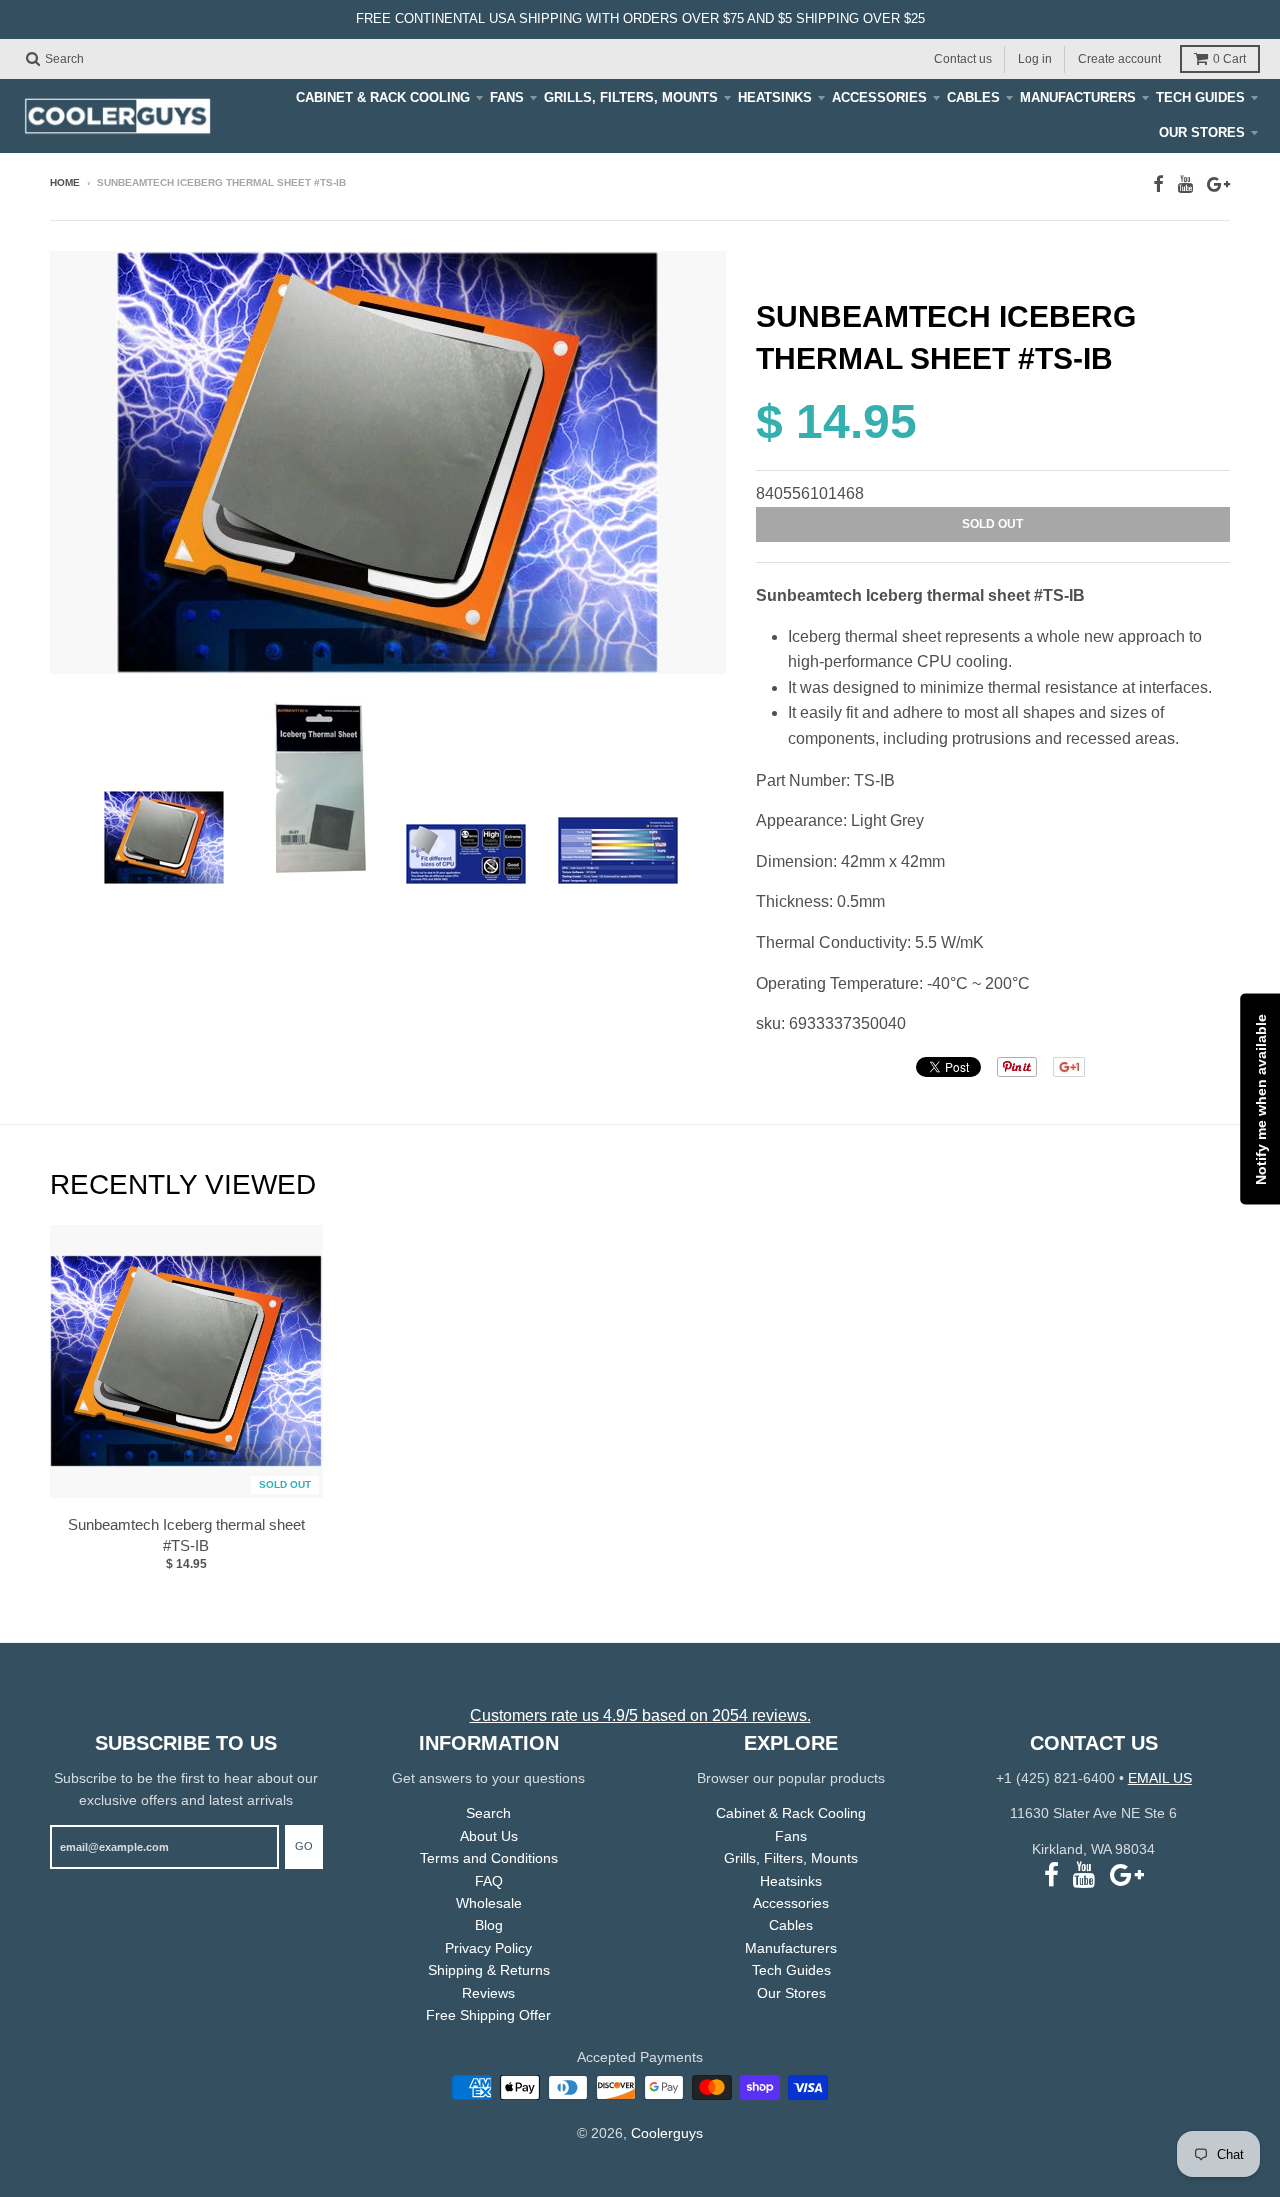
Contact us (963, 58)
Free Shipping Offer (488, 2015)
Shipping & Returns (489, 1970)
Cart (1229, 59)
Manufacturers (1078, 97)
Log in (1035, 58)
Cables (973, 97)
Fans (507, 97)
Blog (489, 1925)
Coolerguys (667, 2133)
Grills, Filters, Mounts (631, 97)
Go (304, 1846)
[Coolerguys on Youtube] (1185, 184)
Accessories (879, 97)
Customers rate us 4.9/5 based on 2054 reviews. (640, 1715)
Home (65, 182)
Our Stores (1202, 132)
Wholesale (489, 1903)
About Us (489, 1836)
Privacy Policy (488, 1948)
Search (488, 1813)
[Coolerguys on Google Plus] (1218, 184)
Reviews (488, 1993)
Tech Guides (1200, 97)
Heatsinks (775, 97)
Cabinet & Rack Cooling (383, 97)
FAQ (489, 1881)
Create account (1119, 58)
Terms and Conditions (489, 1858)
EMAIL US (1160, 1778)
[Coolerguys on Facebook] (1158, 184)
